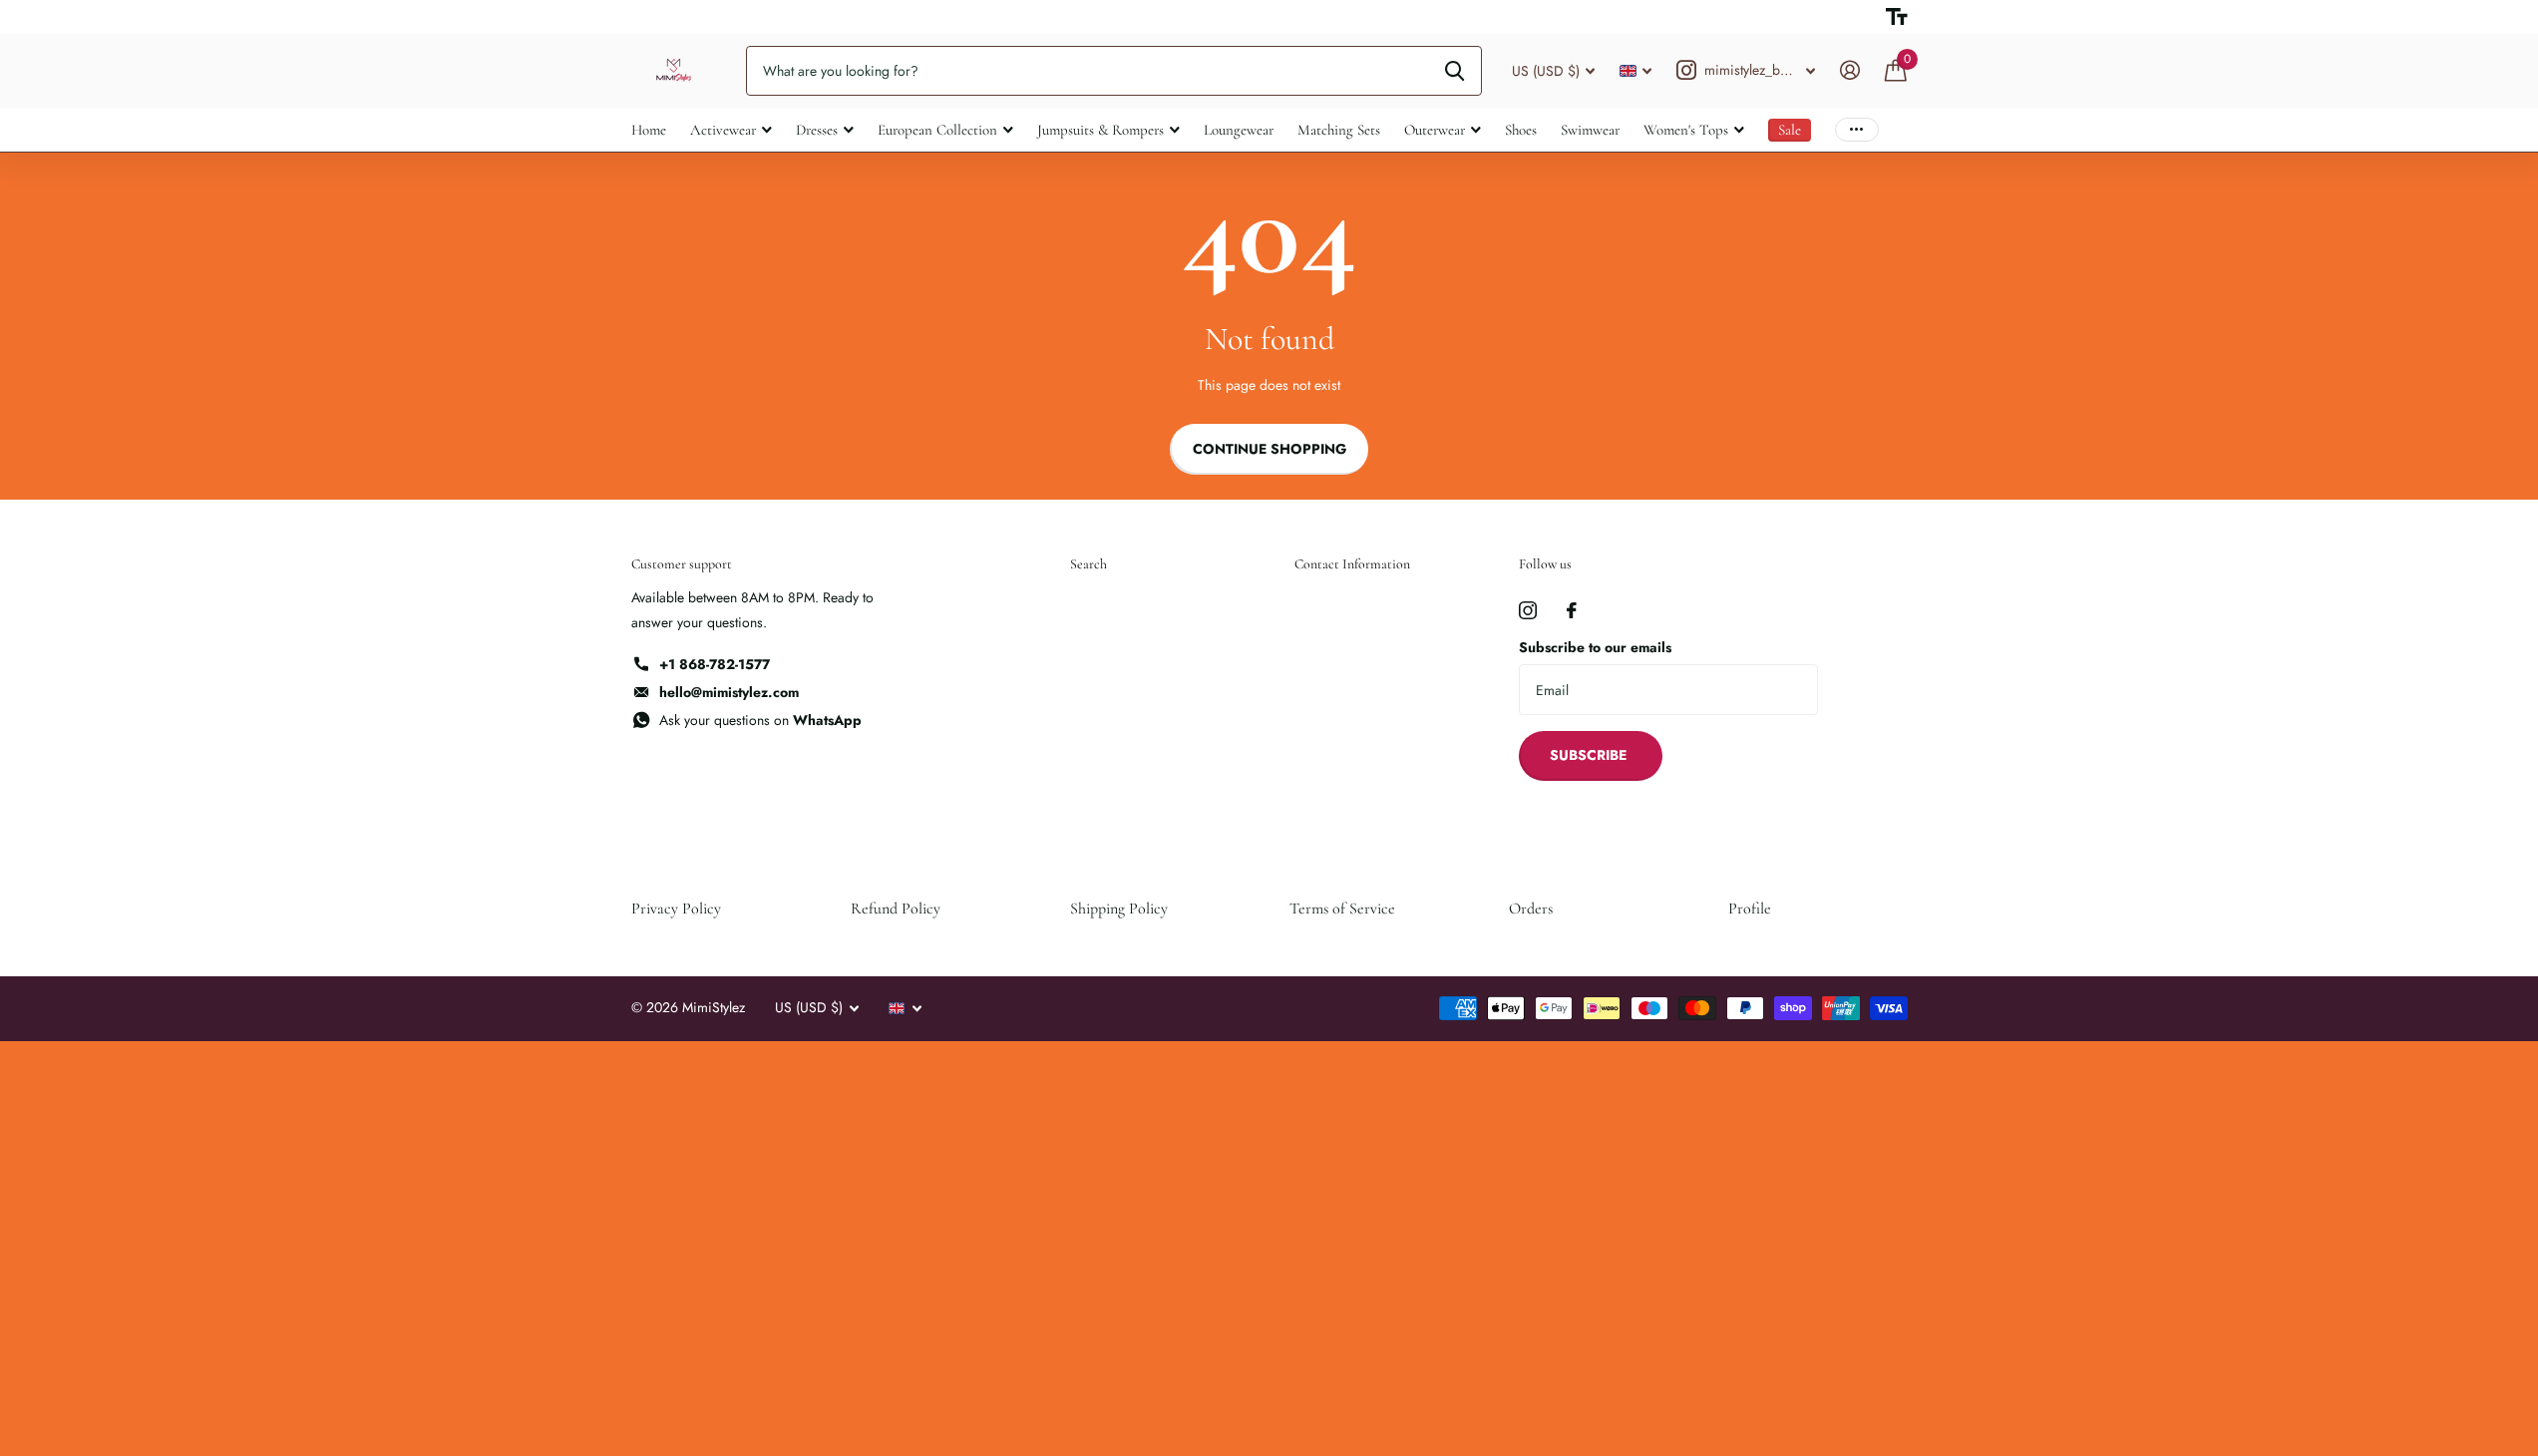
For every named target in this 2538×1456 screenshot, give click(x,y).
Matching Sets (1339, 130)
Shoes (1521, 130)
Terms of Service (1342, 909)
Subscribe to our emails (1595, 647)
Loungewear (1239, 130)
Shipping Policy (1119, 909)
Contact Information (1352, 564)
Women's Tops (1686, 130)
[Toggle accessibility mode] (1897, 17)
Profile (1750, 909)
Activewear (723, 130)
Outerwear (1435, 130)
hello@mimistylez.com (729, 692)
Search (1088, 564)
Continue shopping (1269, 449)
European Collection (937, 130)
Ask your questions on (760, 720)
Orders (1531, 909)
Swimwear (1590, 130)
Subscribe (1590, 755)
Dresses (817, 130)
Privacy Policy (676, 909)
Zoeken (1454, 71)
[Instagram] (1528, 610)
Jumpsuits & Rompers (1100, 130)
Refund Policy (896, 909)
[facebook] (1572, 610)
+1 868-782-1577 (715, 664)
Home (649, 130)
